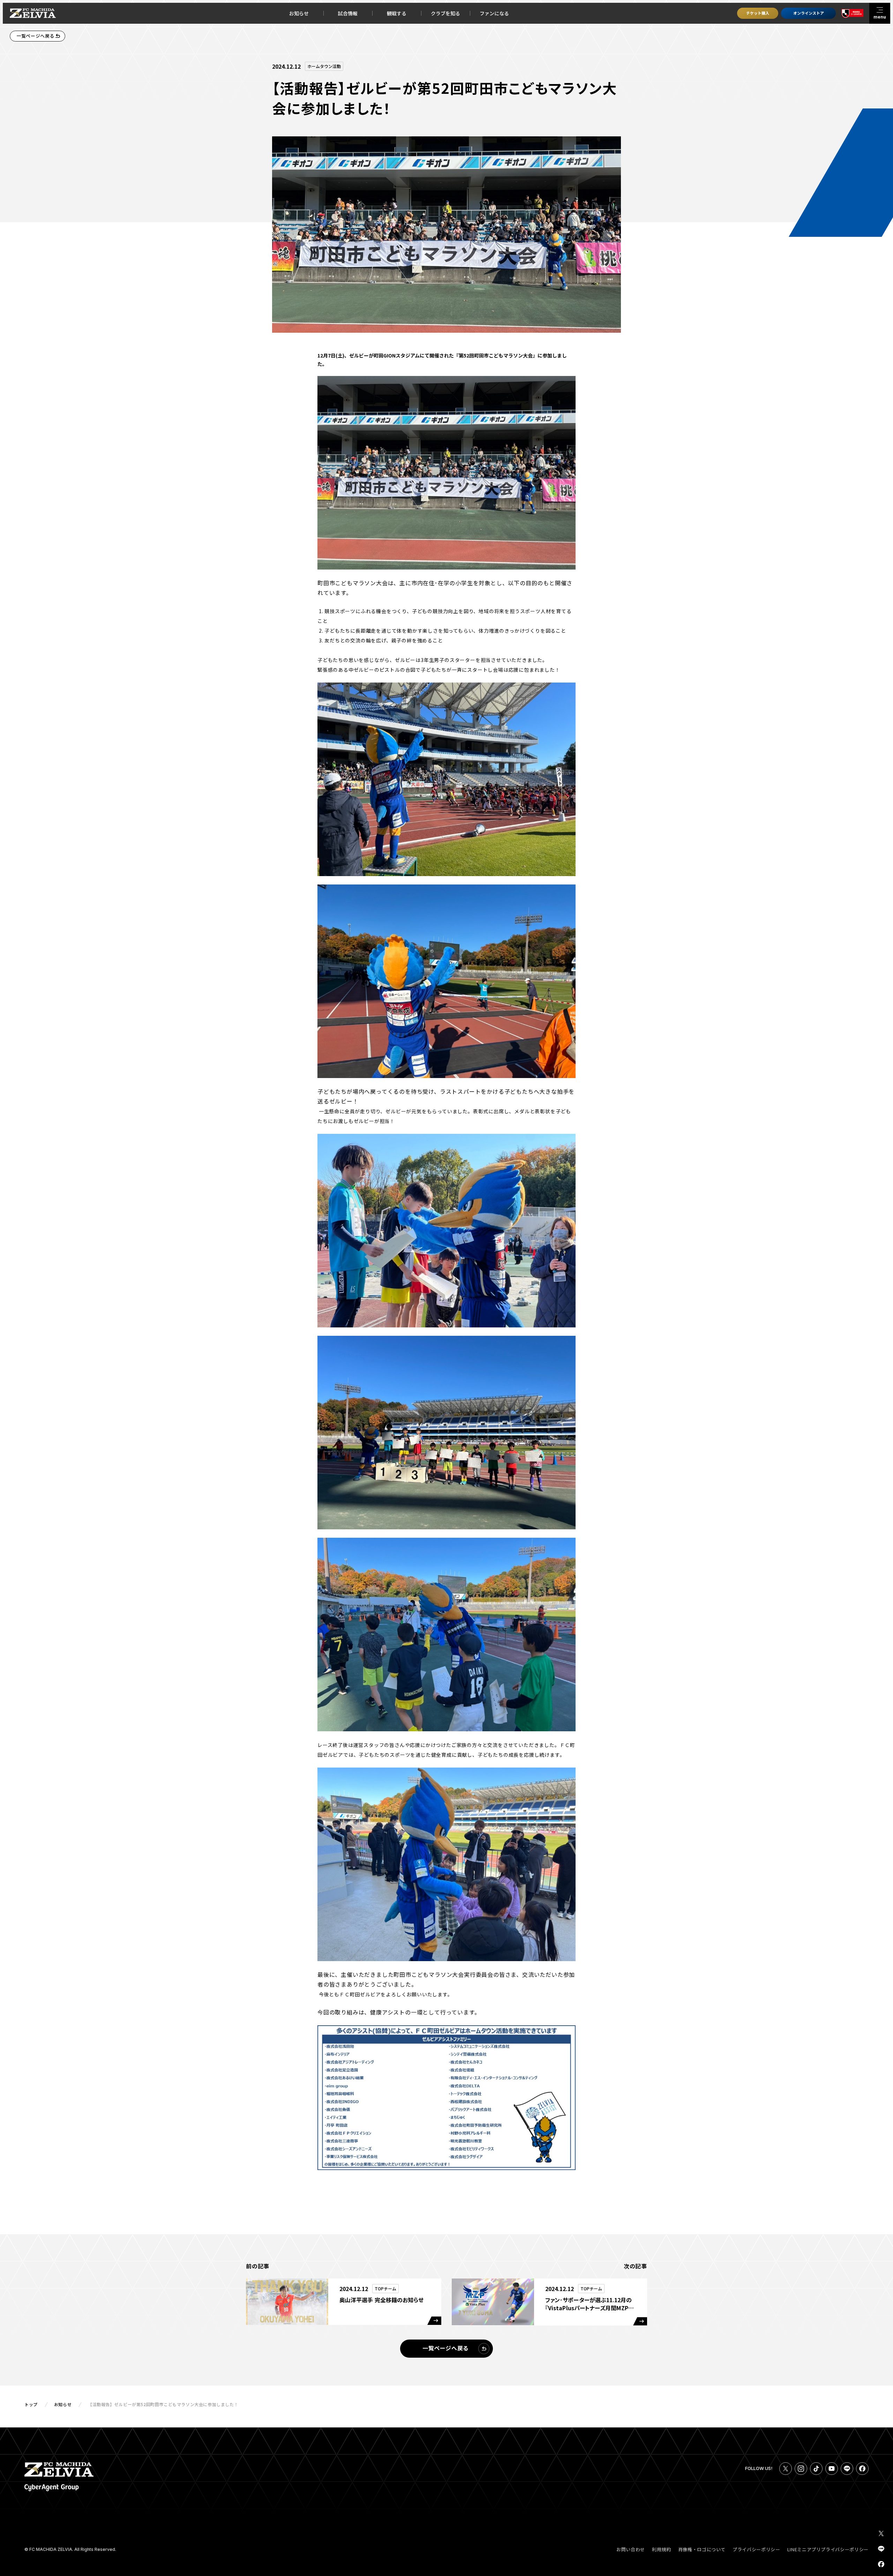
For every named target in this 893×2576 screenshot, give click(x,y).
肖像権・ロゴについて (702, 2549)
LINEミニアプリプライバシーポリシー (828, 2549)
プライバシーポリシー (756, 2549)
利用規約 (662, 2549)
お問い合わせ (631, 2549)
